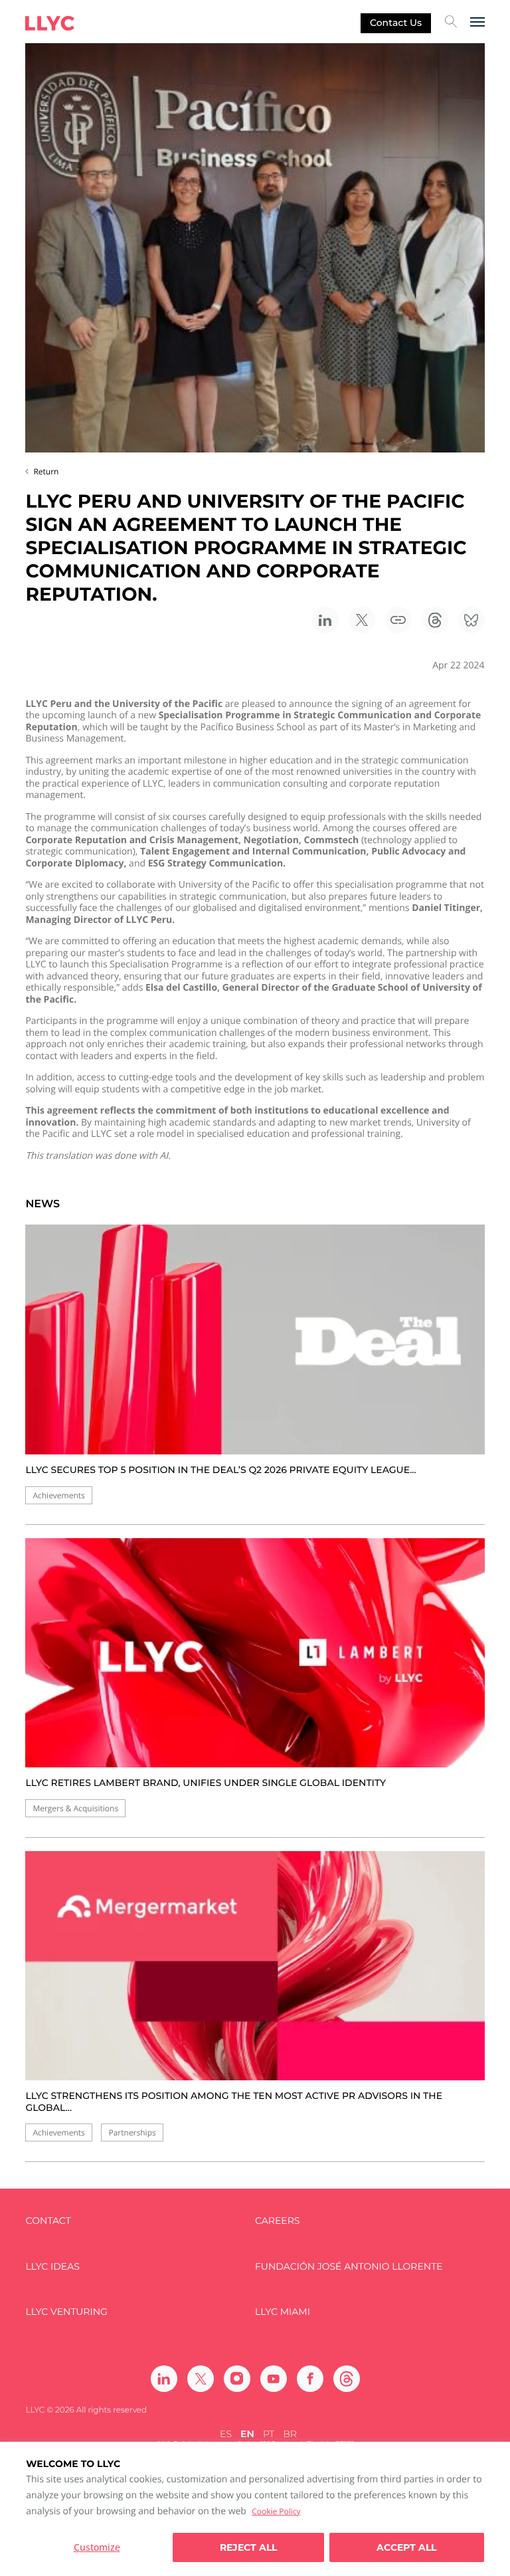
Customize (97, 2547)
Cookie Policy (276, 2511)
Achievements (58, 1495)
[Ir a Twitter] (201, 2379)
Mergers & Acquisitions (75, 1808)
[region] (255, 2509)
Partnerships (132, 2132)
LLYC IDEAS (52, 2267)
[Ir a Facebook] (310, 2379)
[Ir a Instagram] (237, 2379)
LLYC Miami (283, 2312)
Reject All (248, 2547)
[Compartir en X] (362, 620)
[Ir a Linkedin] (164, 2379)
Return (46, 471)
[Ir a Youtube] (274, 2379)
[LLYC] (50, 23)
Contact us (396, 23)
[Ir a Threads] (347, 2379)
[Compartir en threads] (435, 620)
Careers (277, 2221)
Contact (48, 2221)
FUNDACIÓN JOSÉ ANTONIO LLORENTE (349, 2267)
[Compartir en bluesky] (471, 620)
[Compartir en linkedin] (325, 620)
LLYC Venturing (66, 2312)
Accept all (406, 2547)
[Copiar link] (398, 620)
